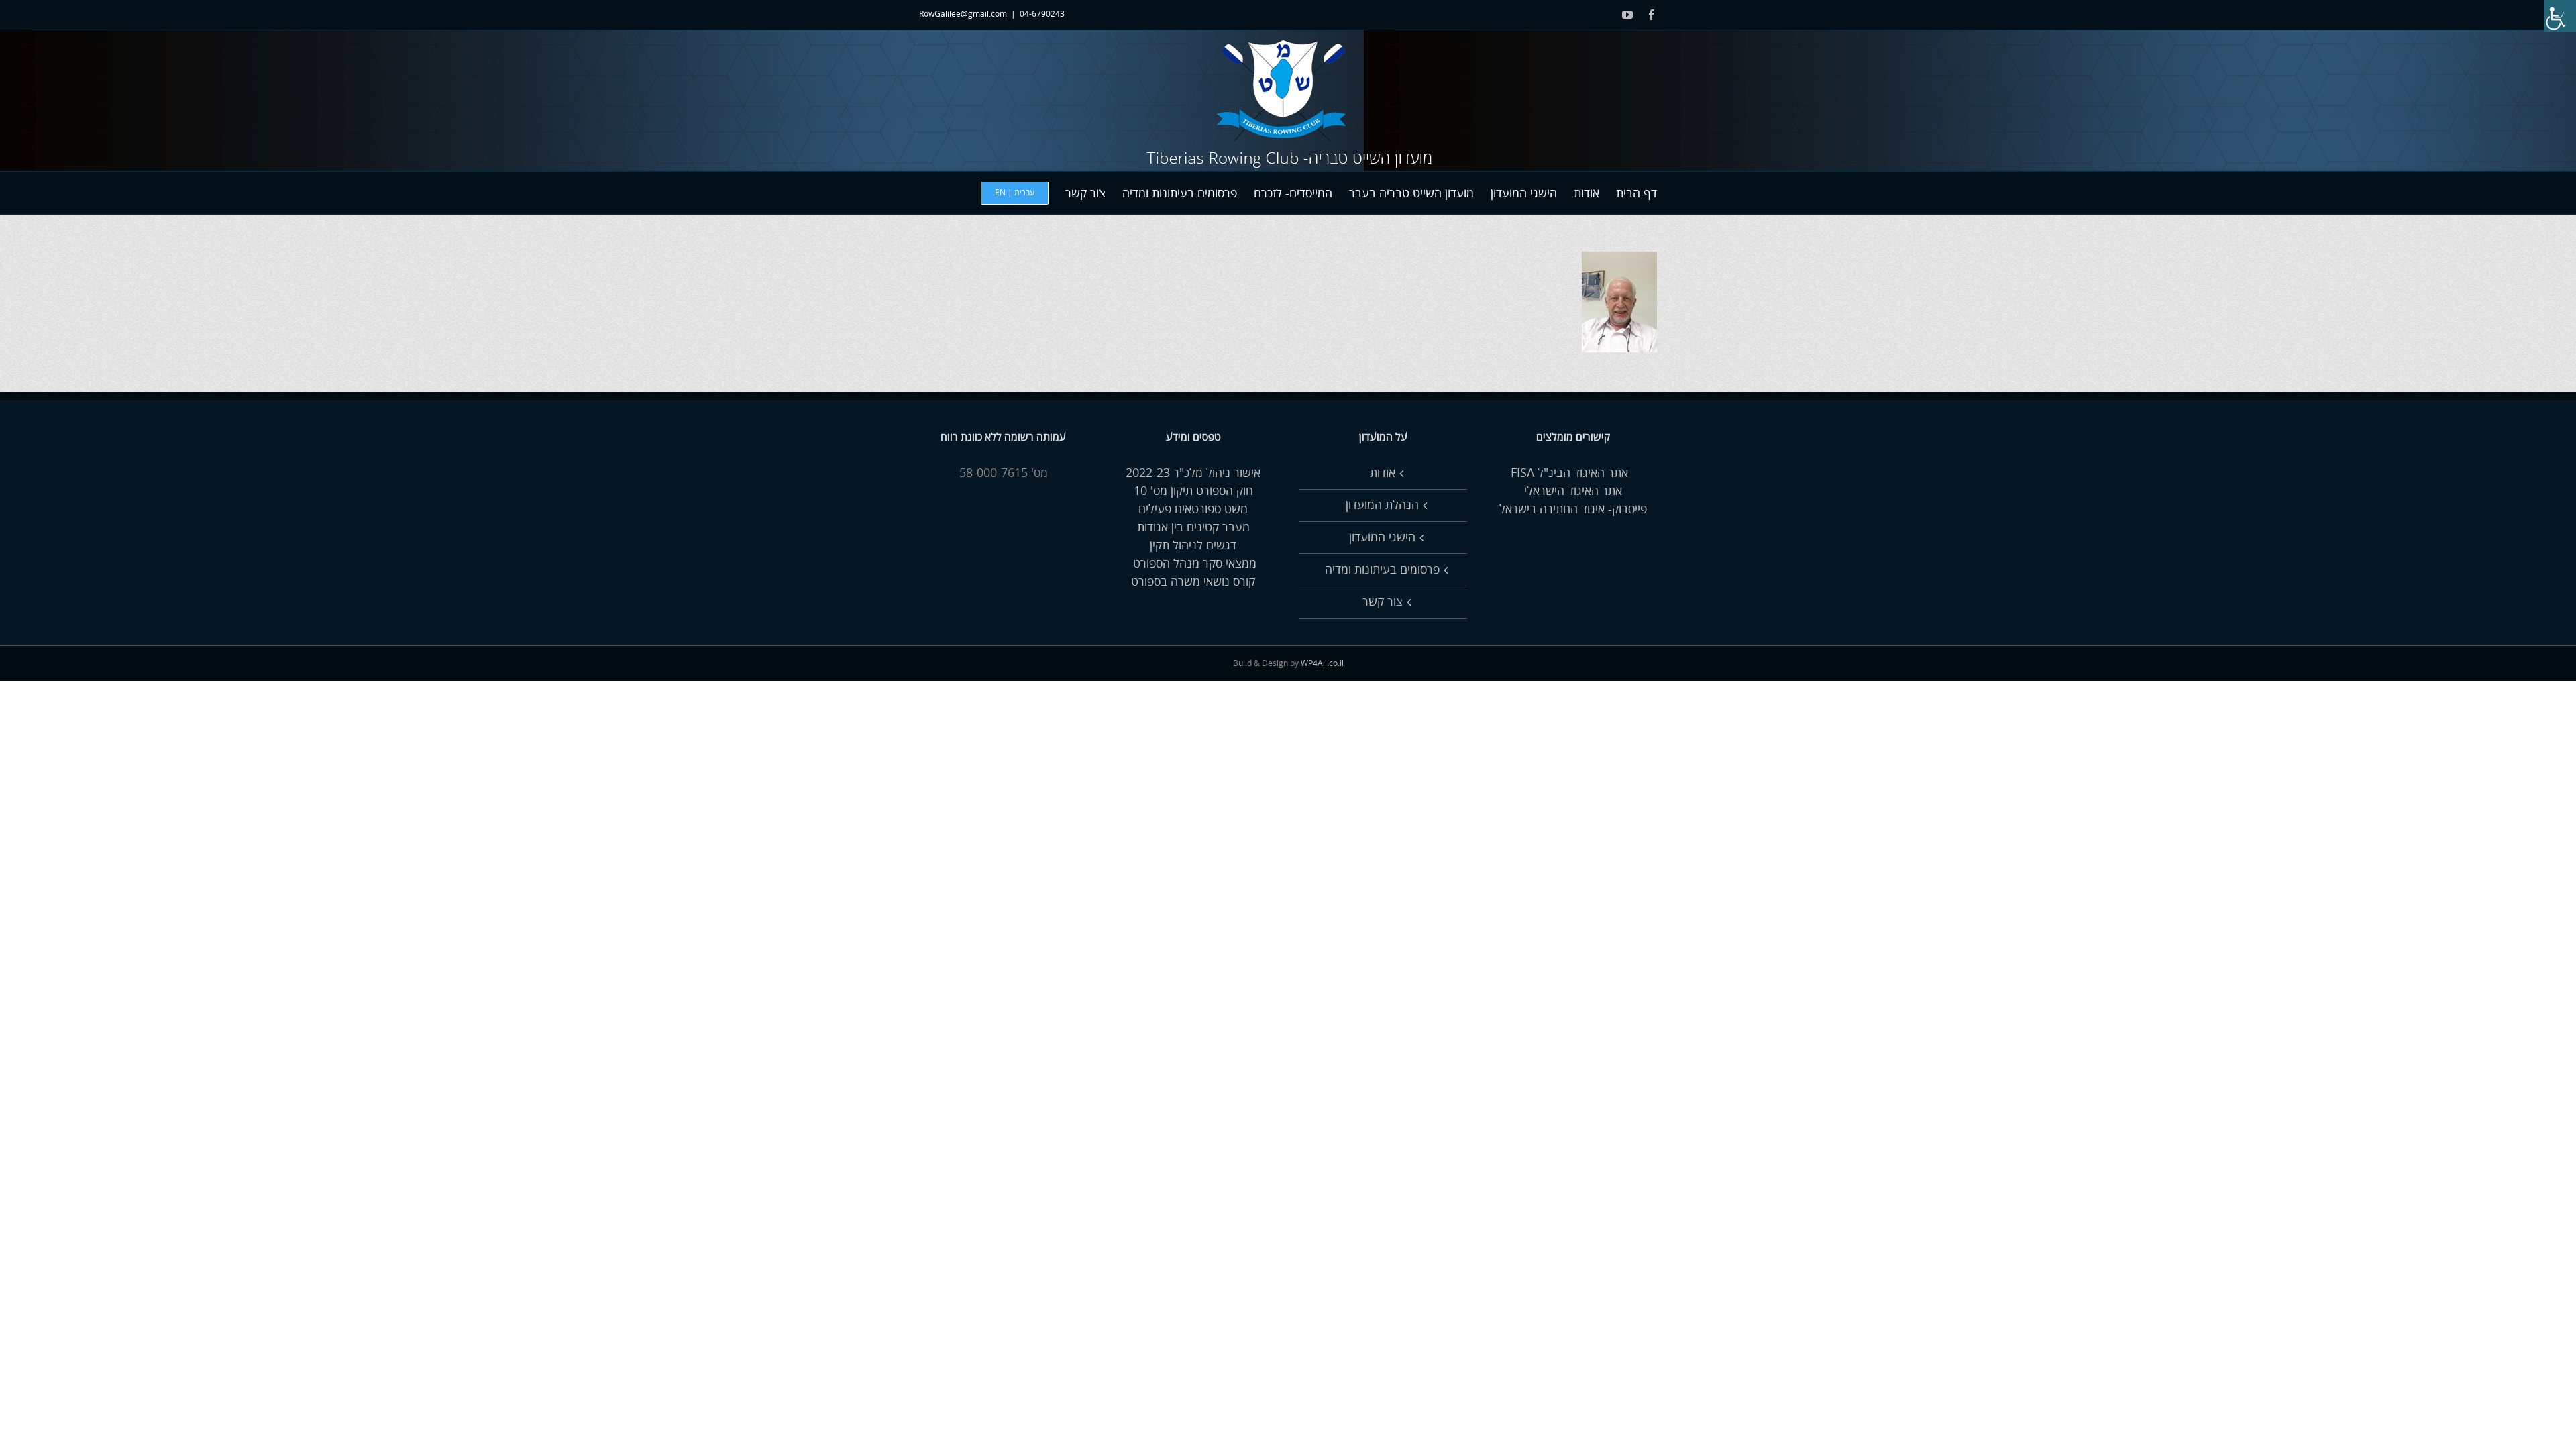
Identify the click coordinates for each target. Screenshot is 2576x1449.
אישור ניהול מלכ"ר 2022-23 (1193, 473)
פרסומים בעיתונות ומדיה (1382, 570)
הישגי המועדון (1382, 537)
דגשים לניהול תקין (1193, 545)
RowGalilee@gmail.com (963, 14)
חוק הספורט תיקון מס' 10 (1193, 491)
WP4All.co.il (1322, 664)
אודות (1383, 473)
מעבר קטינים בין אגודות (1193, 527)
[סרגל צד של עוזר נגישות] (2560, 16)
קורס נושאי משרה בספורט (1193, 582)
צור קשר (1383, 602)
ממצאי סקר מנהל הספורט (1193, 563)
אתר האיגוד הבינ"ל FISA (1573, 473)
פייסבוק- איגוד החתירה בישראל (1573, 509)
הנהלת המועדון (1382, 505)
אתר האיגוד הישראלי (1573, 491)
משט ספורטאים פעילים (1193, 509)
